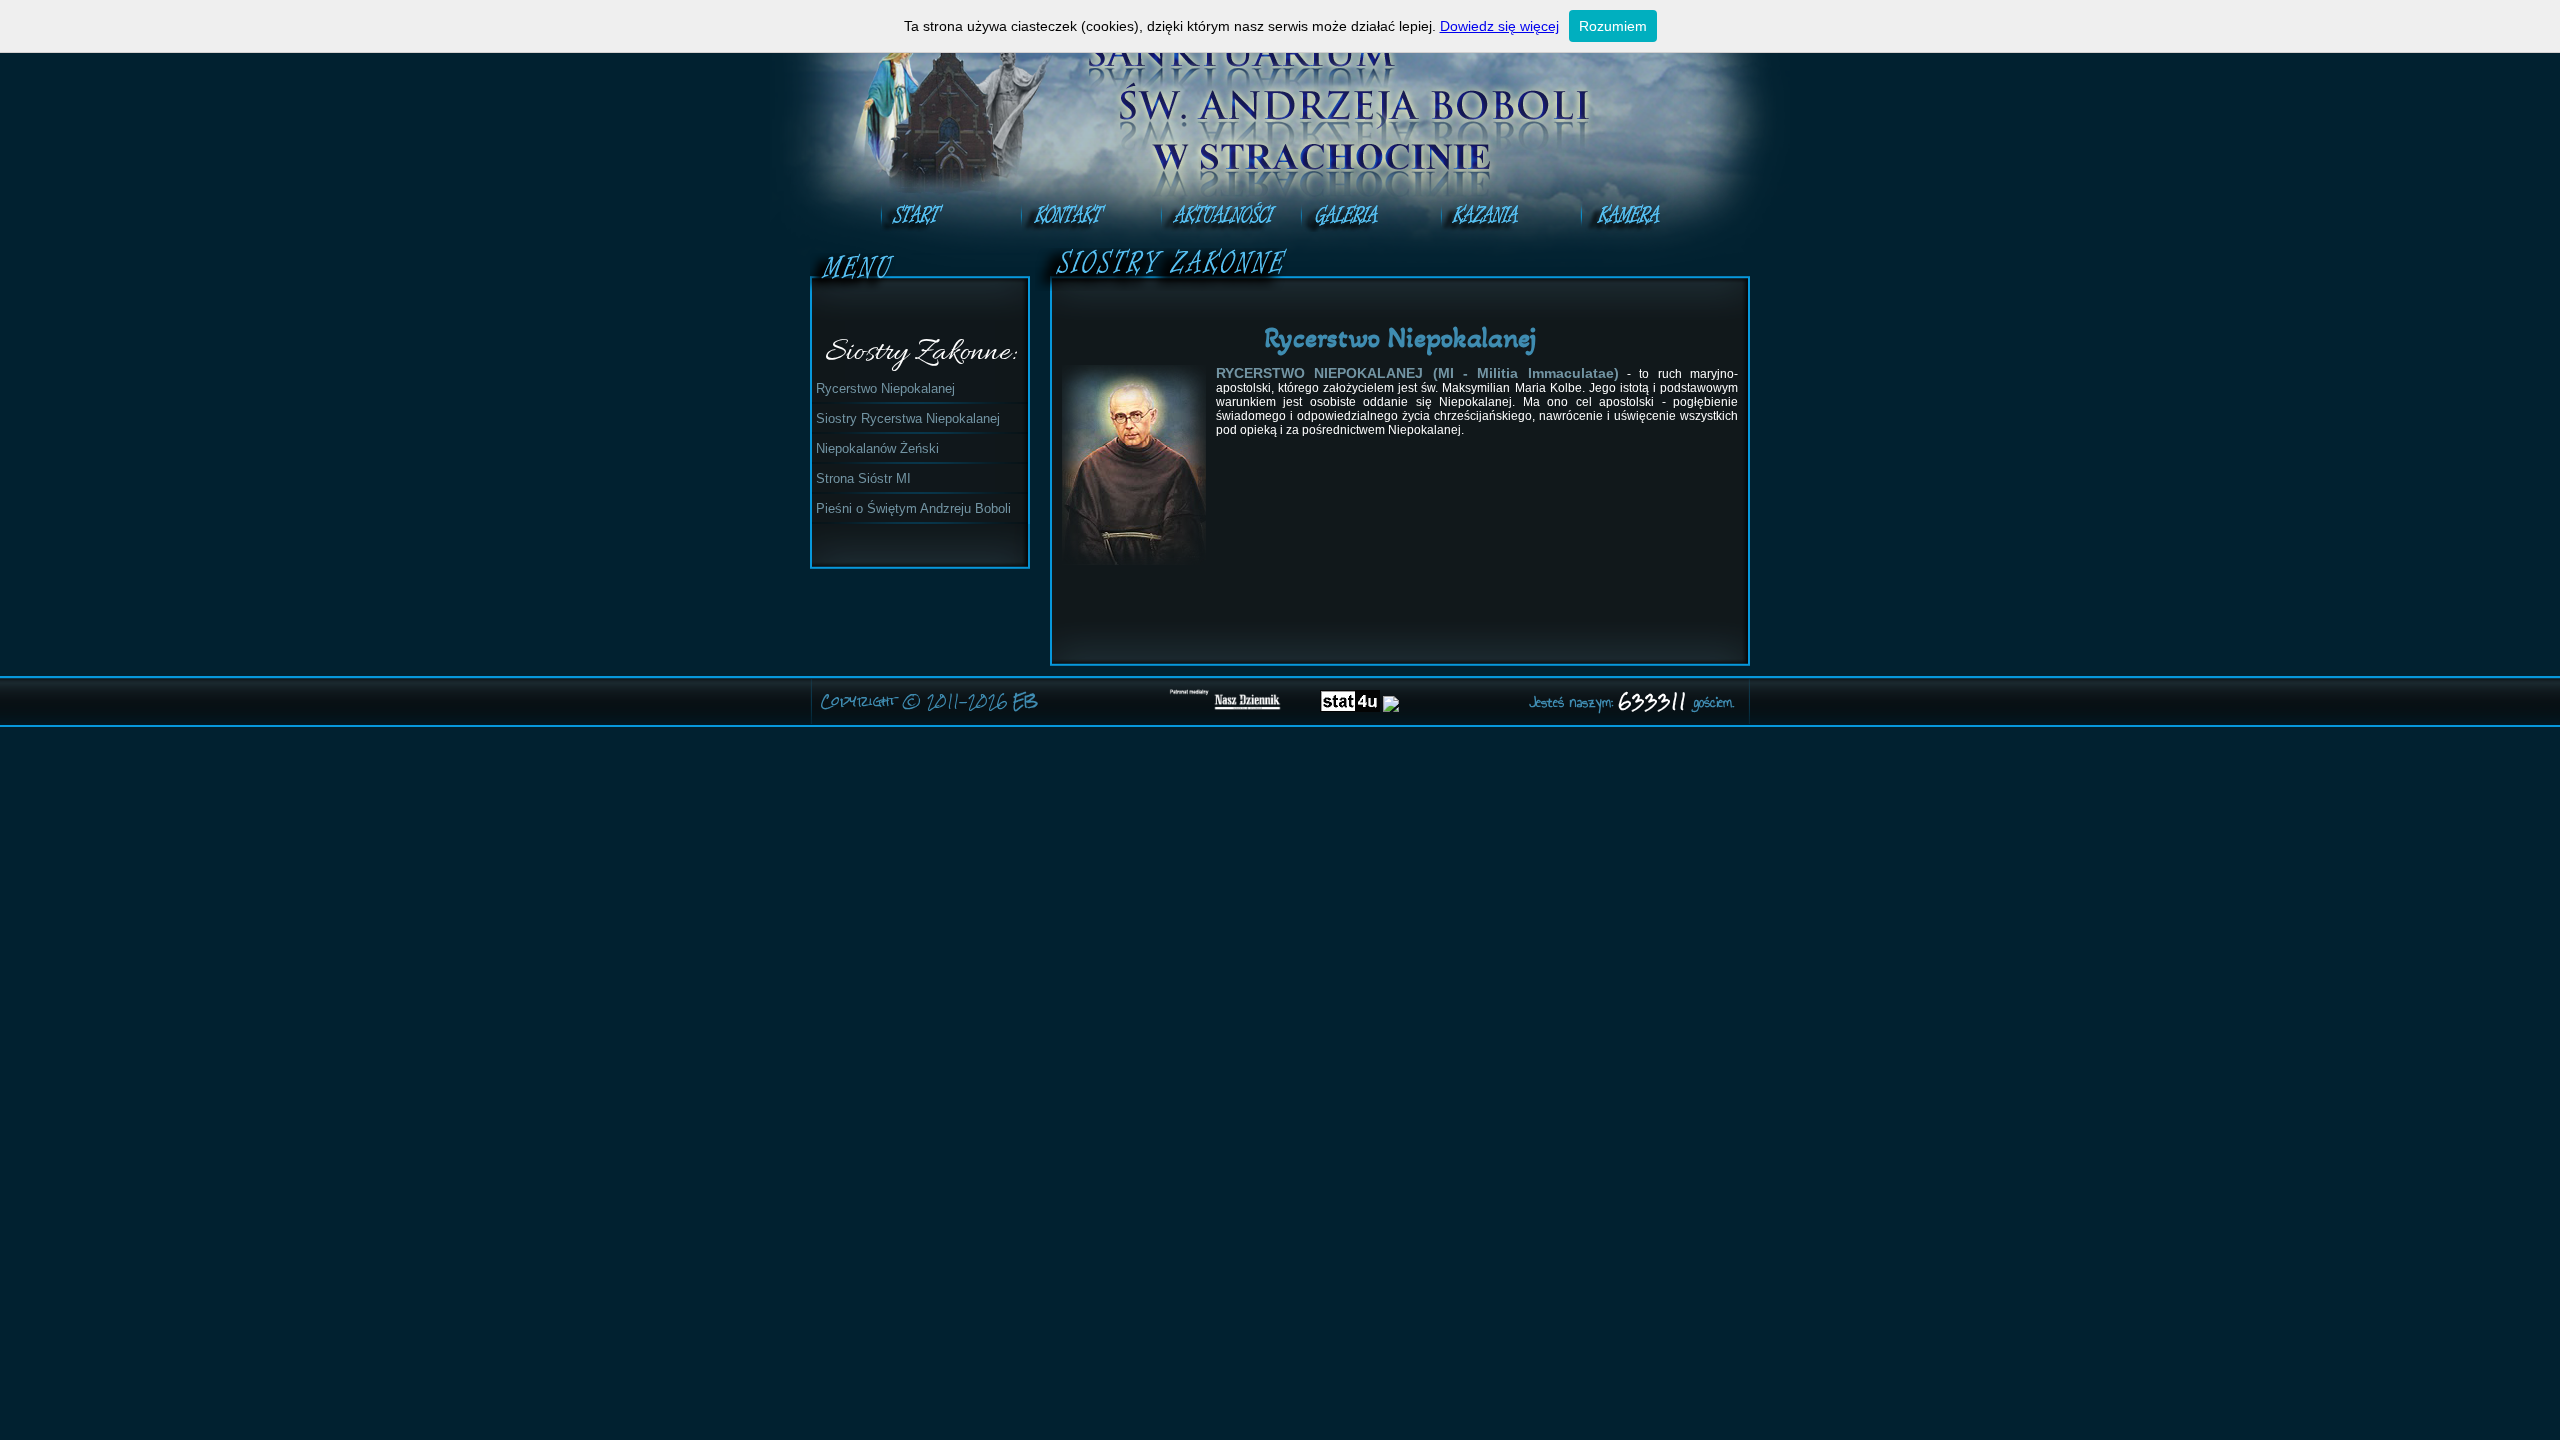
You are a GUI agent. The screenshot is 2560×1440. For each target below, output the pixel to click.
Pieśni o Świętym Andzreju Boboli (913, 508)
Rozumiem (1613, 26)
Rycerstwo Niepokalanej (885, 388)
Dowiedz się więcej (1499, 26)
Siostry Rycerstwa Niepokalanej (908, 418)
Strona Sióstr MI (863, 478)
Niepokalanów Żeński (877, 448)
